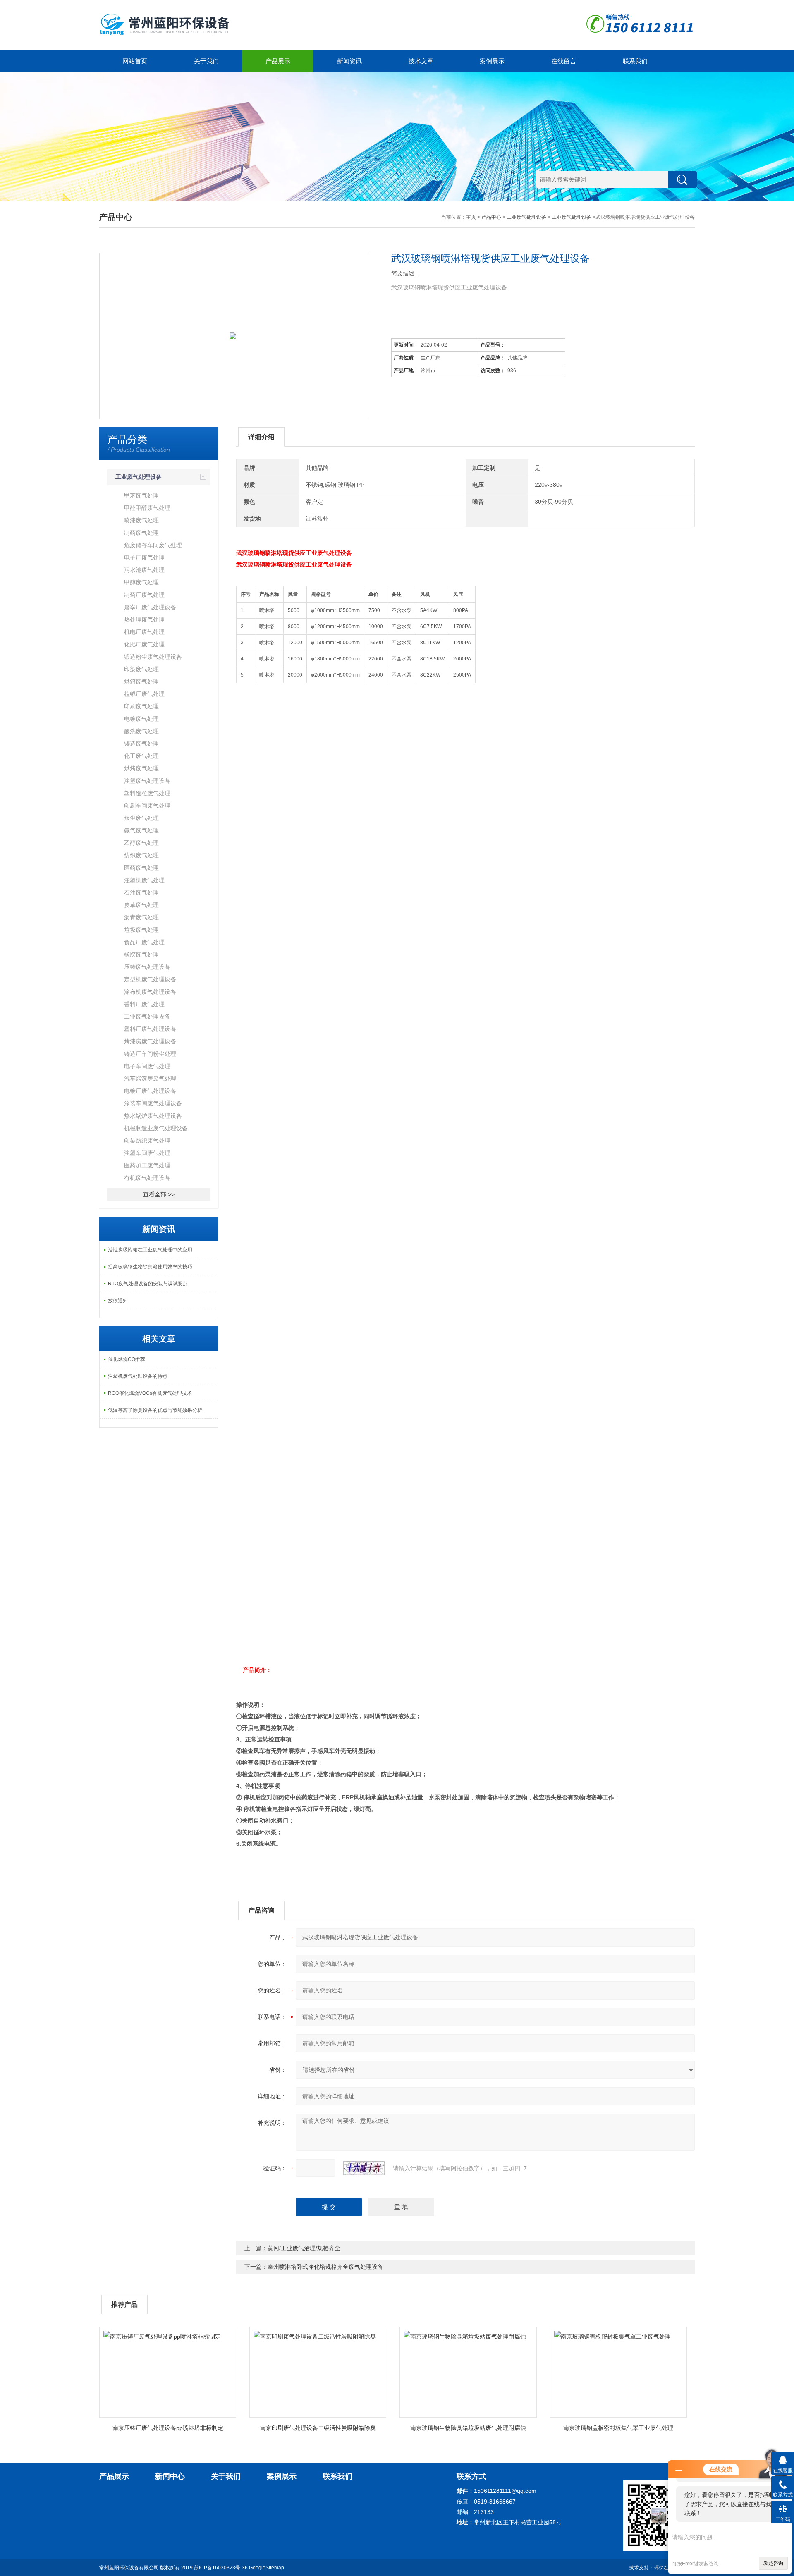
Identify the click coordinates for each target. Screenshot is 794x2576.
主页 (471, 217)
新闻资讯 (349, 61)
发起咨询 (773, 2563)
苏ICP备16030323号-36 (221, 2568)
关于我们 (206, 61)
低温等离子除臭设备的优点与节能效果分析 (155, 1410)
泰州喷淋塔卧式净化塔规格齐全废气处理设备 (325, 2267)
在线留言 (564, 61)
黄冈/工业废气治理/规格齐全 (304, 2248)
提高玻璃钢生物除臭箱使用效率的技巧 (150, 1267)
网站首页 (135, 61)
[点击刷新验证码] (364, 2168)
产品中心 (491, 217)
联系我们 (635, 61)
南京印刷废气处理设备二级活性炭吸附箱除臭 (318, 2428)
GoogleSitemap (267, 2568)
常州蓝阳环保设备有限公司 (129, 2568)
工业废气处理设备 (526, 217)
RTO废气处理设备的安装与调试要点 (148, 1284)
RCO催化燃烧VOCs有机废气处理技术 (150, 1393)
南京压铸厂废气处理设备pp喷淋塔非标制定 (168, 2428)
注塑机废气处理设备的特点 (138, 1376)
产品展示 (278, 61)
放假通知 (118, 1301)
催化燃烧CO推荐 (127, 1359)
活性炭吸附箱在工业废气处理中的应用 (150, 1250)
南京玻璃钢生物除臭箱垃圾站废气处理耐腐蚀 (468, 2428)
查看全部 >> (159, 1194)
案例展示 (492, 61)
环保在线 (664, 2568)
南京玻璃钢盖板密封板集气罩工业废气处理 (618, 2428)
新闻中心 (170, 2476)
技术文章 (421, 61)
